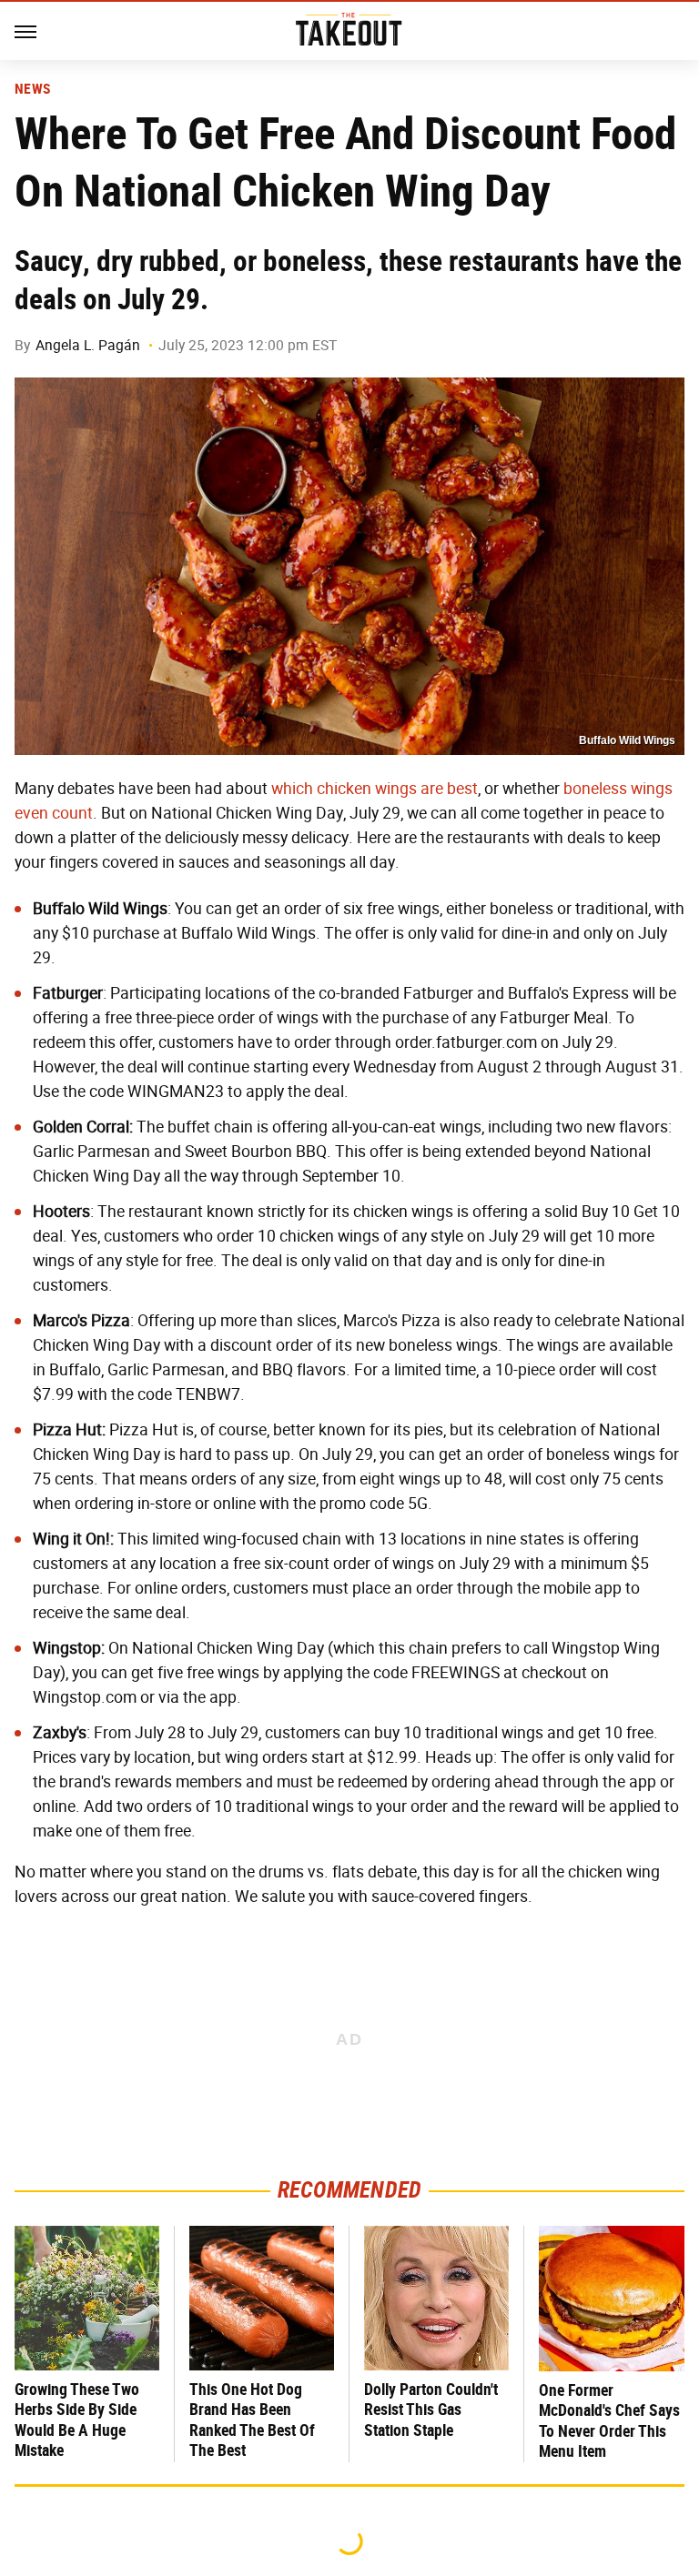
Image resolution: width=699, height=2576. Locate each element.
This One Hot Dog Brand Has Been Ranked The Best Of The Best (252, 2420)
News (32, 89)
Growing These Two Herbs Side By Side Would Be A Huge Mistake (77, 2420)
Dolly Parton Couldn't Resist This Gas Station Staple (431, 2410)
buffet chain (210, 1127)
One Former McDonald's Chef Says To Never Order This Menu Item (609, 2421)
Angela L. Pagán (88, 345)
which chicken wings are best (375, 789)
